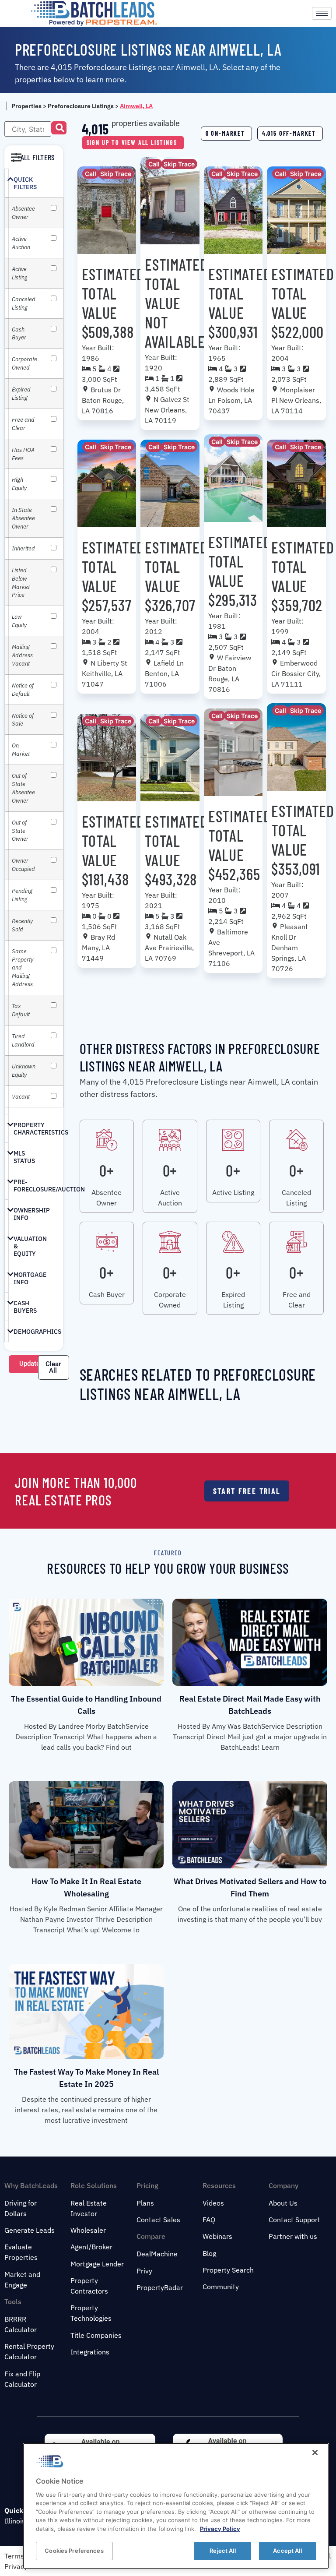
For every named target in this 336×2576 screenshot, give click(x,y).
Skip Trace (116, 174)
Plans (145, 2203)
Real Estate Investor (89, 2208)
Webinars (217, 2236)
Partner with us (293, 2236)
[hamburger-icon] (322, 13)
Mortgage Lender (97, 2264)
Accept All (287, 2551)
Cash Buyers (25, 1307)
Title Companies (96, 2335)
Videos (213, 2203)
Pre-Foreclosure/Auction (49, 1186)
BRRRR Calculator (21, 2324)
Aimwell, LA (136, 106)
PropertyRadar (160, 2287)
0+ (107, 1170)
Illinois (15, 2521)
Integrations (90, 2352)
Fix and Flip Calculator (22, 2379)
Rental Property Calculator (29, 2351)
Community (221, 2287)
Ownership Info (32, 1214)
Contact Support (294, 2220)
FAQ (209, 2220)
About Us (283, 2203)
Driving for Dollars (21, 2208)
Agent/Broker (91, 2247)
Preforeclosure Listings (81, 106)
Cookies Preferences (74, 2551)
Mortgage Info (30, 1278)
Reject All (222, 2551)
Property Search (228, 2270)
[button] (59, 128)
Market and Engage (22, 2280)
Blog (209, 2253)
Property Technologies (91, 2313)
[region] (176, 2506)
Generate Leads (30, 2230)
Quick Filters (25, 183)
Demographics (37, 1332)
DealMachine (157, 2254)
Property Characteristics (41, 1129)
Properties (26, 106)
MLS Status (24, 1157)
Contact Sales (158, 2220)
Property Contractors (89, 2286)
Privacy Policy (220, 2529)
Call (91, 174)
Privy (144, 2271)
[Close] (315, 2453)
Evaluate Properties (21, 2252)
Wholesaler (88, 2230)
